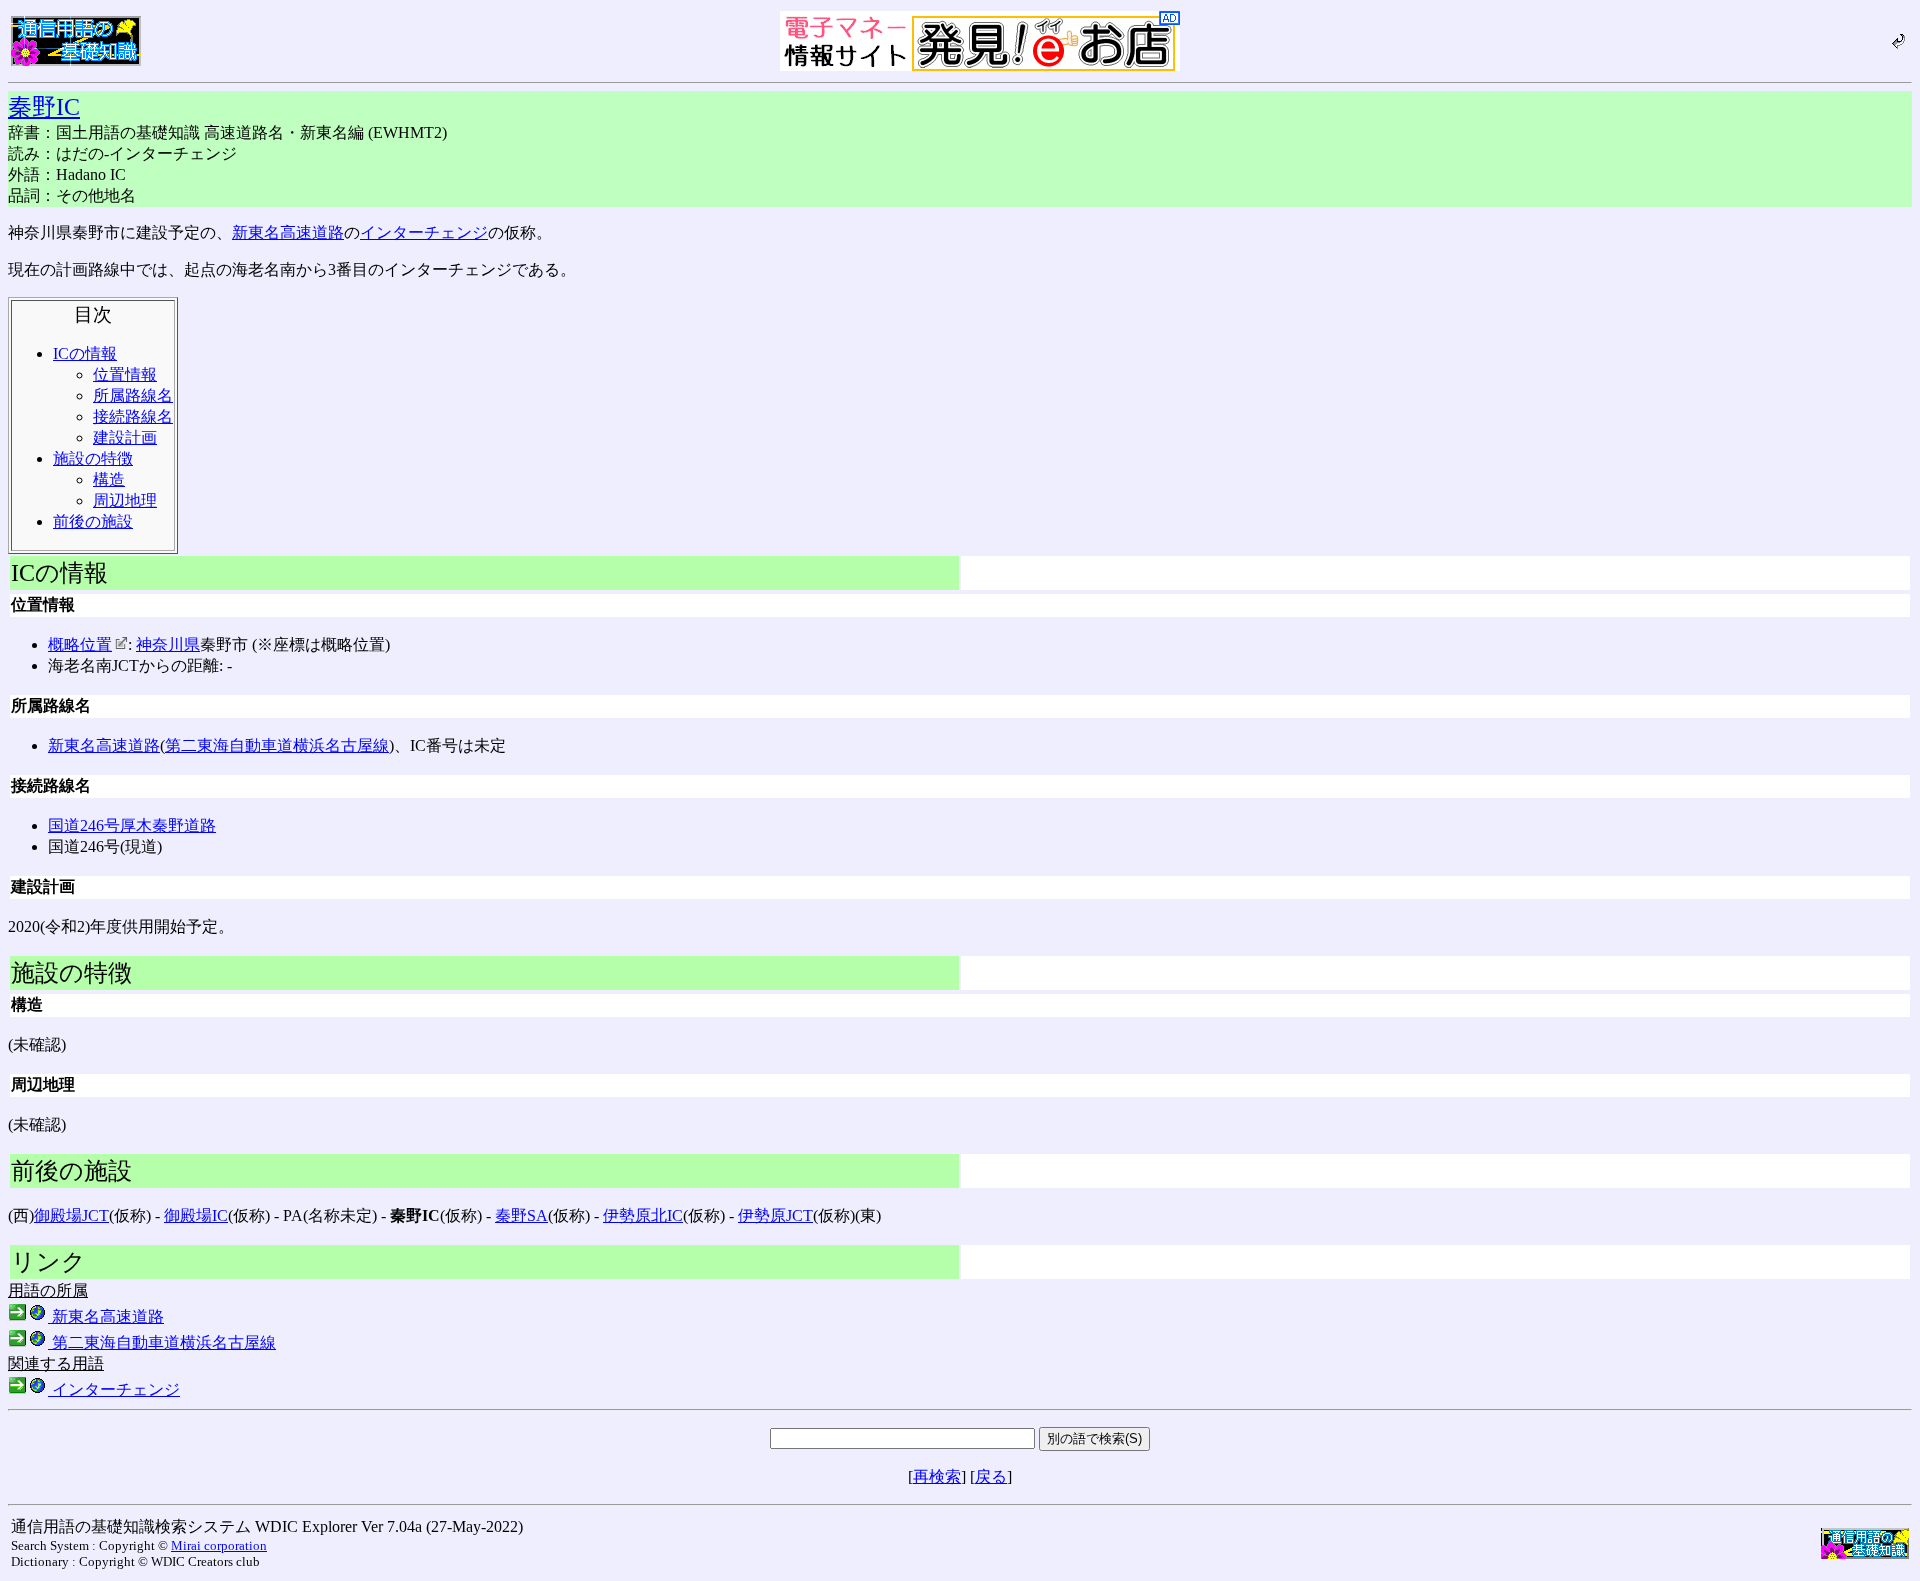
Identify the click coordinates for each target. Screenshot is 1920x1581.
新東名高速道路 (288, 232)
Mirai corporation (219, 1545)
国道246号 (84, 825)
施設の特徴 (93, 458)
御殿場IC (196, 1215)
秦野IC (44, 107)
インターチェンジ (424, 232)
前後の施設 (93, 521)
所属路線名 (133, 395)
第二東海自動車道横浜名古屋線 (277, 745)
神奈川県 (168, 644)
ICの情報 (85, 353)
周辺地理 (125, 500)
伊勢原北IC (643, 1215)
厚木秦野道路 (168, 825)
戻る (991, 1476)
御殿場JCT (71, 1215)
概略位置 (80, 644)
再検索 (937, 1476)
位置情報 (125, 374)
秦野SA (521, 1215)
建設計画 (125, 437)
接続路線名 (133, 416)
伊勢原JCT (775, 1215)
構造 (109, 479)
